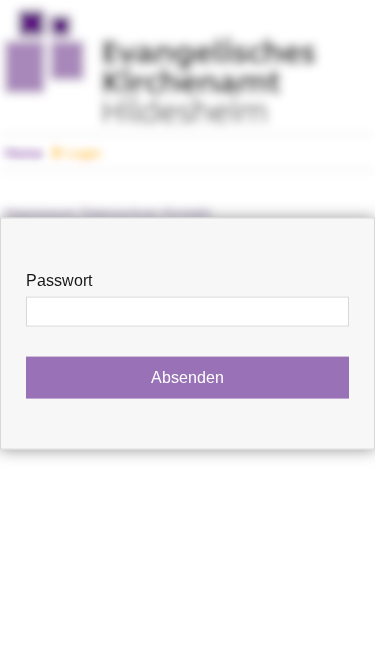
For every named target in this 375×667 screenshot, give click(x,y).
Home (24, 153)
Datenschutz (119, 213)
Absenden (187, 377)
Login (81, 153)
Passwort (59, 279)
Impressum (40, 213)
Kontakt (187, 213)
